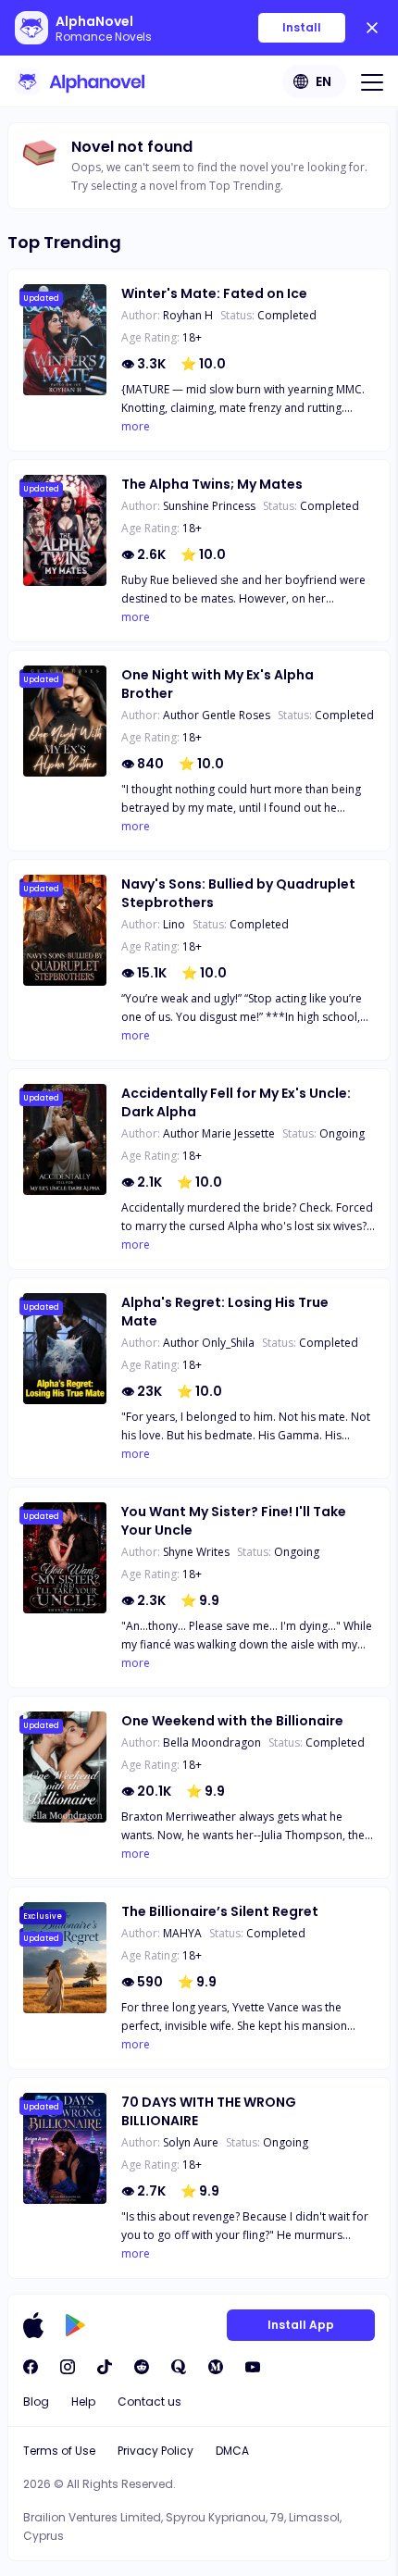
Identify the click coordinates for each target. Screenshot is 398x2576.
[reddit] (142, 2367)
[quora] (179, 2367)
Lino (174, 924)
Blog (36, 2402)
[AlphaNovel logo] (80, 81)
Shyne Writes (196, 1552)
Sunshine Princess (209, 506)
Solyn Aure (191, 2142)
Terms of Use (59, 2451)
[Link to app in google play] (75, 2325)
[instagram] (68, 2367)
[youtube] (253, 2367)
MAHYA (182, 1933)
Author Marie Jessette (219, 1133)
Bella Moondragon (212, 1742)
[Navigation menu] (372, 81)
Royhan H (188, 315)
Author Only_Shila (209, 1343)
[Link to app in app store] (33, 2325)
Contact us (149, 2402)
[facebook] (31, 2367)
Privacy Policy (155, 2451)
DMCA (232, 2451)
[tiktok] (105, 2367)
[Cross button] (372, 28)
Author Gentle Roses (217, 715)
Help (83, 2402)
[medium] (216, 2367)
